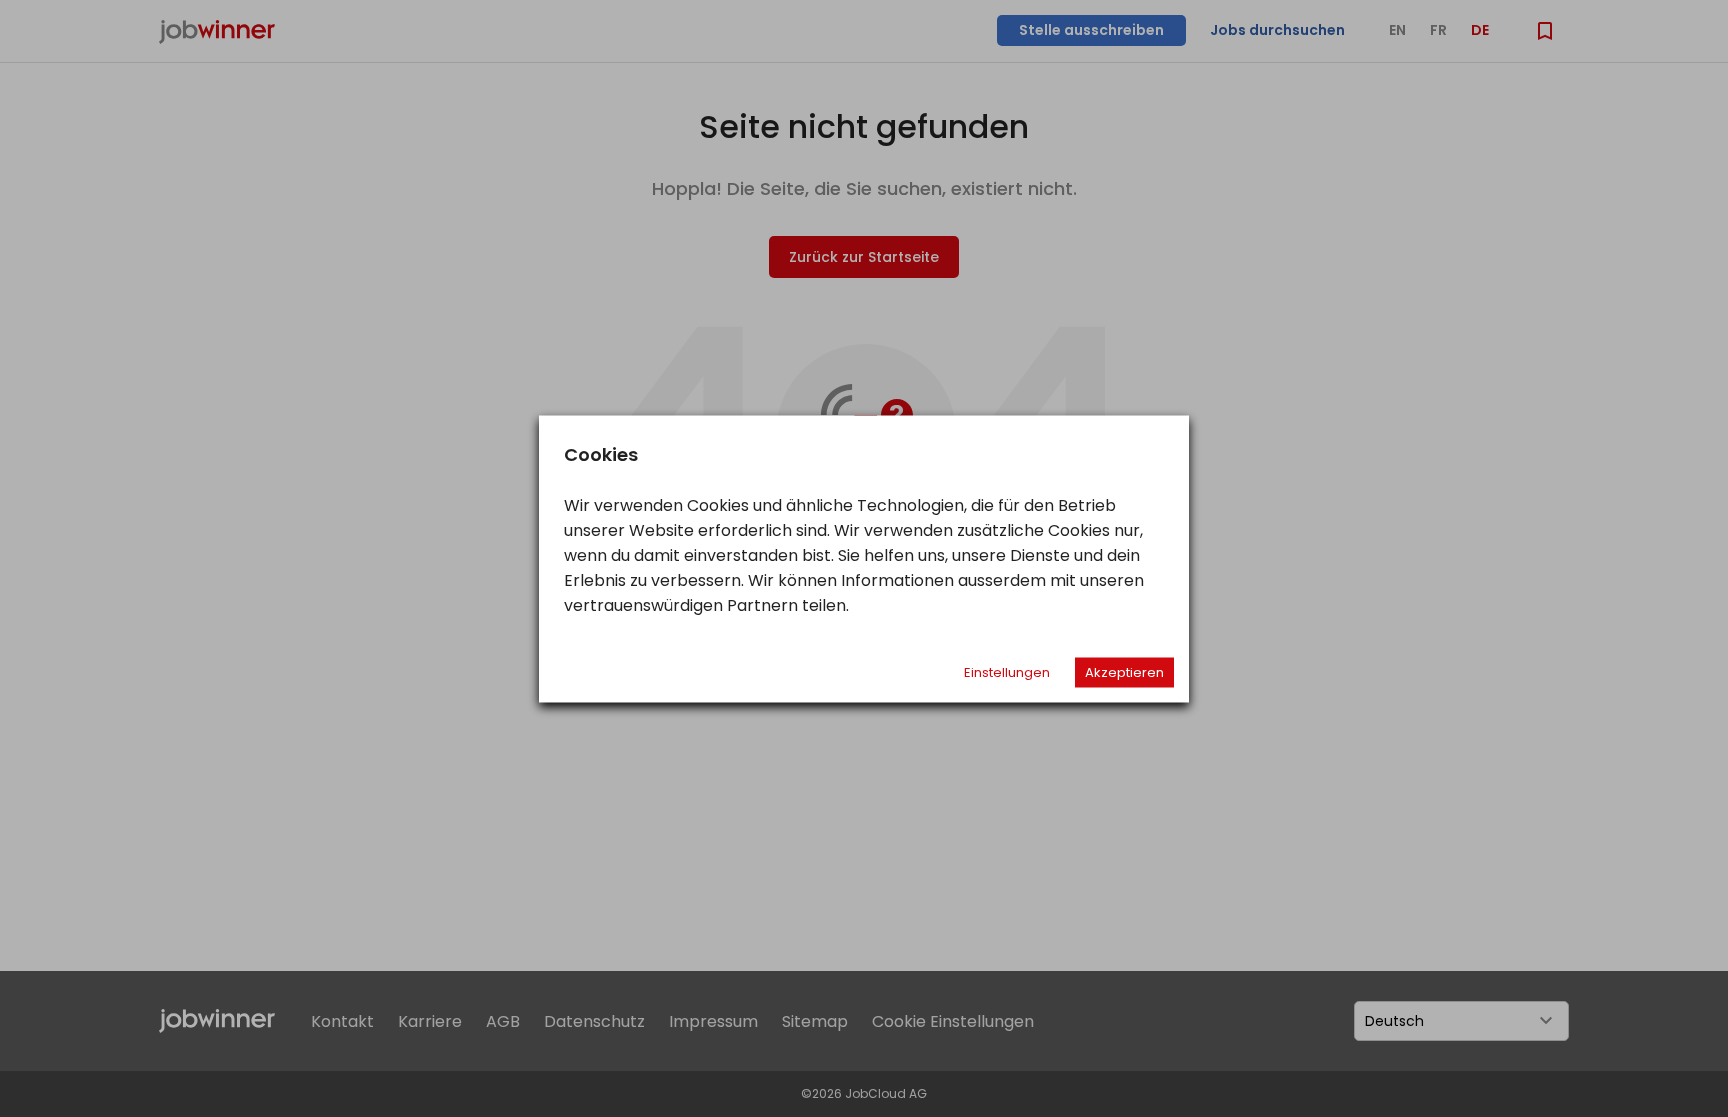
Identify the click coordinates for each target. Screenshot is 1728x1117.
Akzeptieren (1124, 671)
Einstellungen (1007, 671)
